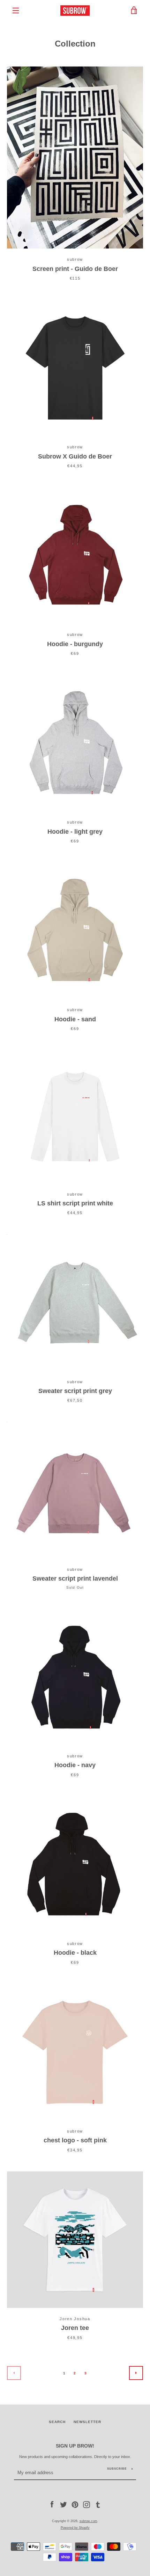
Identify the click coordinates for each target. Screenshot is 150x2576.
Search (57, 2422)
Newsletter (87, 2422)
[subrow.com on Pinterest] (75, 2504)
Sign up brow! (75, 2446)
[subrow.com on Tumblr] (98, 2504)
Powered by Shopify (75, 2528)
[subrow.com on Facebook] (52, 2504)
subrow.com (88, 2521)
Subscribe (117, 2469)
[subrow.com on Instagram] (87, 2504)
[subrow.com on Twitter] (63, 2504)
